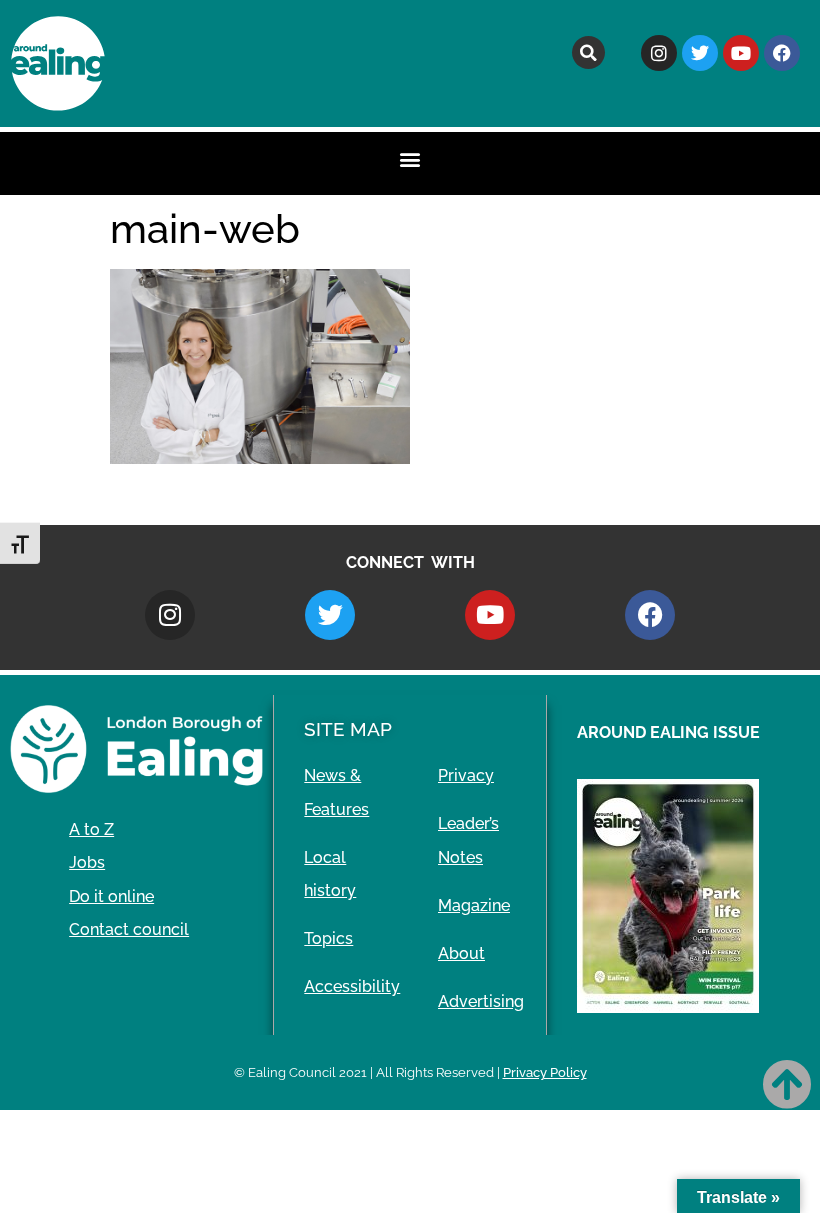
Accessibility (352, 986)
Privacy (466, 775)
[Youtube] (741, 53)
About (461, 953)
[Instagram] (659, 53)
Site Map (348, 729)
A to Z (91, 829)
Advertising (481, 1001)
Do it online (111, 896)
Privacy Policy (545, 1072)
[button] (588, 52)
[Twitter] (700, 53)
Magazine (474, 905)
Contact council (129, 929)
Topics (328, 938)
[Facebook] (782, 53)
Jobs (87, 862)
